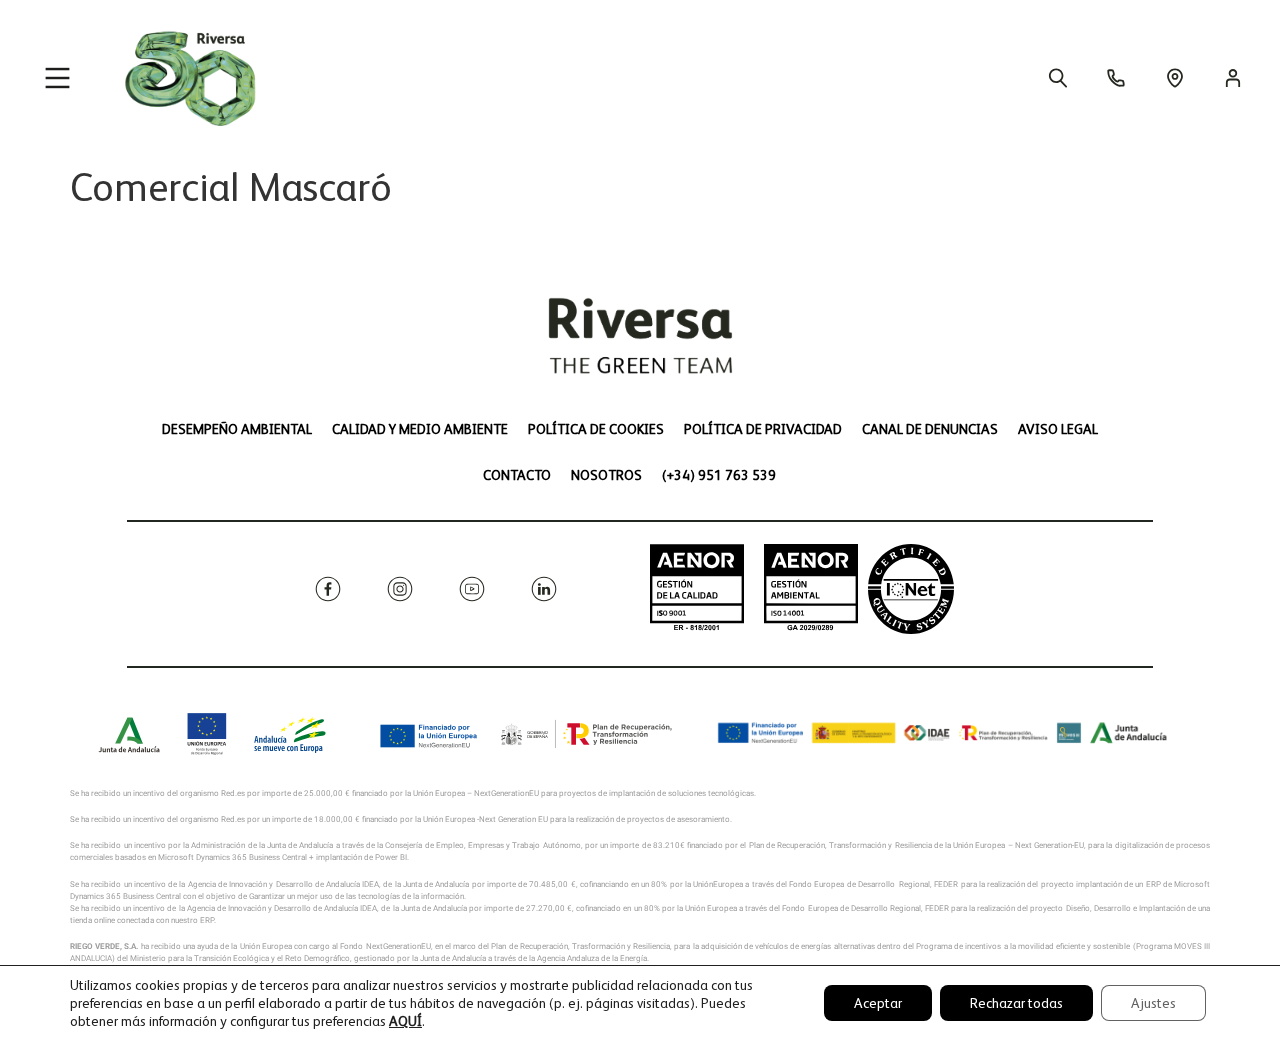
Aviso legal (1058, 429)
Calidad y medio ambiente (420, 429)
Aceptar (878, 1003)
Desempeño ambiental (237, 429)
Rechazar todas (1016, 1003)
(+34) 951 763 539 (719, 475)
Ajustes (1153, 1003)
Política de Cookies (596, 429)
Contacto (517, 475)
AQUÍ (405, 1021)
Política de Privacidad (763, 429)
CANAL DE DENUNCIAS (930, 429)
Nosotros (606, 475)
